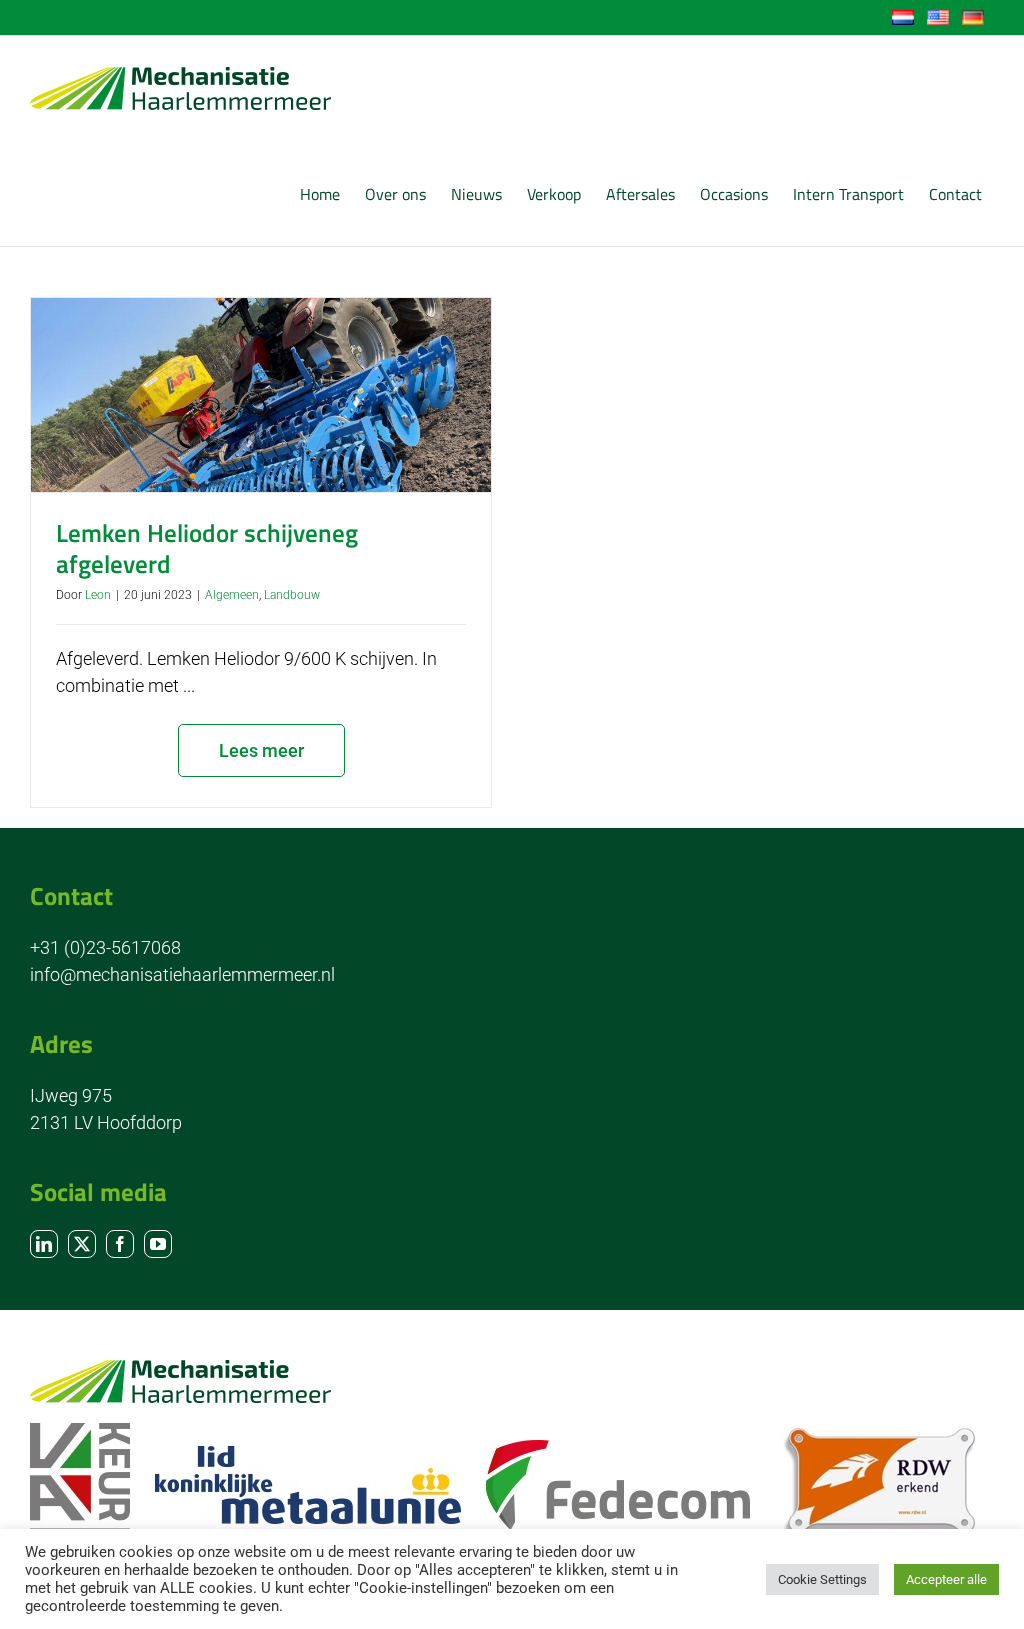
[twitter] (82, 1244)
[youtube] (158, 1244)
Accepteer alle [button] (946, 1579)
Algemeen (232, 595)
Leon (98, 595)
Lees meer (261, 750)
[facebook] (120, 1244)
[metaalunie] (308, 1454)
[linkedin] (44, 1244)
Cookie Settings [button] (822, 1579)
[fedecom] (618, 1448)
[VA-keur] (80, 1431)
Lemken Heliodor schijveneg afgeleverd (207, 548)
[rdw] (879, 1433)
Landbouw (292, 595)
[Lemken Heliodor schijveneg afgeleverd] (261, 395)
